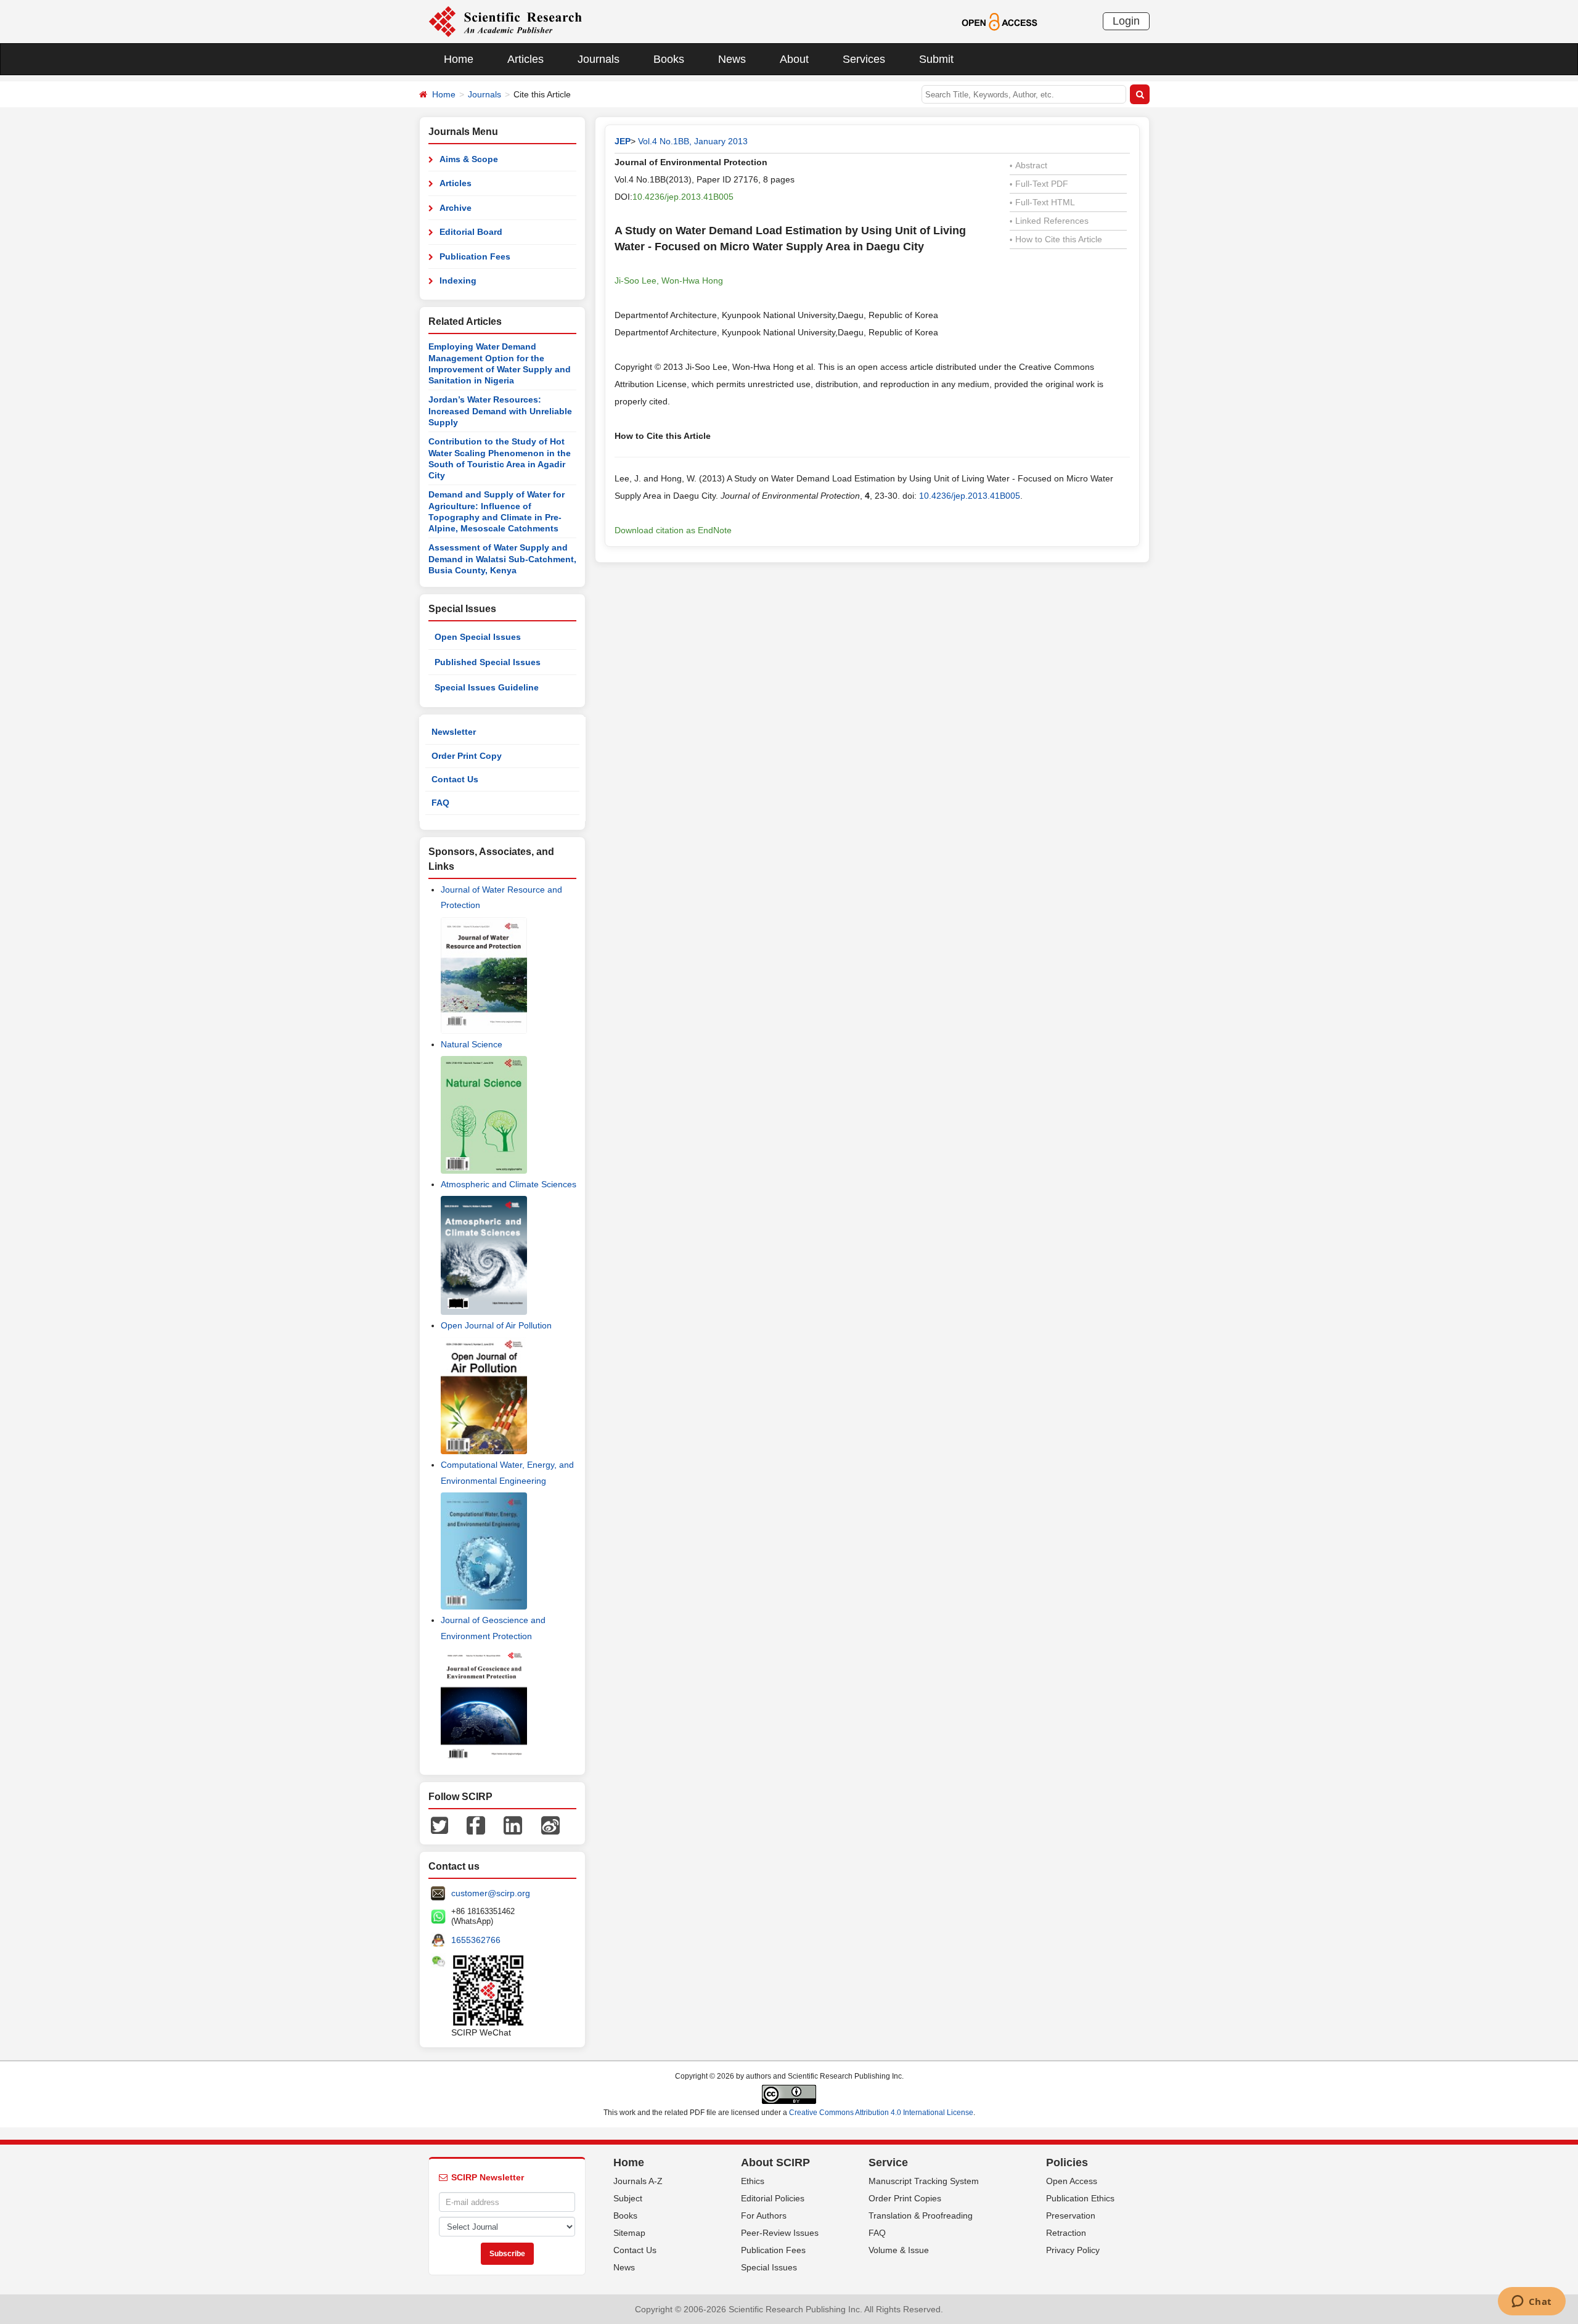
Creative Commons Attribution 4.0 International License (881, 2113)
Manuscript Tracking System (924, 2181)
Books (669, 59)
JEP (623, 141)
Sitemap (629, 2233)
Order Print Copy (467, 756)
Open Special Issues (478, 637)
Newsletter (454, 732)
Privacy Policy (1073, 2250)
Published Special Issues (488, 662)
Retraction (1066, 2233)
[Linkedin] (513, 1825)
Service (888, 2162)
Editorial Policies (773, 2198)
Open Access (1072, 2181)
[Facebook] (476, 1825)
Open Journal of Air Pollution (496, 1325)
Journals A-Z (638, 2181)
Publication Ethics (1080, 2198)
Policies (1067, 2162)
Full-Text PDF (1039, 184)
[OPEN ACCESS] (1000, 21)
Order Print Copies (905, 2198)
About (794, 59)
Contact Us (455, 779)
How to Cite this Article (1056, 239)
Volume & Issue (899, 2250)
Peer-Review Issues (780, 2233)
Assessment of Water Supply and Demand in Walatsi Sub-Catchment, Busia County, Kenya (502, 559)
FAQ (440, 803)
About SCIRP (775, 2162)
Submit (936, 59)
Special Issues (769, 2267)
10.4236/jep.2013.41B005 (683, 197)
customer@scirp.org (491, 1893)
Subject (628, 2198)
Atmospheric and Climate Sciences (509, 1184)
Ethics (753, 2181)
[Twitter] (439, 1825)
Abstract (1028, 165)
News (732, 59)
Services (864, 59)
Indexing (458, 280)
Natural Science (472, 1044)
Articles (525, 59)
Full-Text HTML (1042, 202)
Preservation (1071, 2216)
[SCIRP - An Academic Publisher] (505, 21)
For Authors (764, 2216)
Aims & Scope (469, 159)
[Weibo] (550, 1825)
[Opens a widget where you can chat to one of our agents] (1531, 2302)
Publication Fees (475, 256)
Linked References (1049, 221)
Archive (456, 208)
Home (459, 59)
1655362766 (476, 1940)
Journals (599, 59)
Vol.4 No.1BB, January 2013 (693, 141)
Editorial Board (471, 232)
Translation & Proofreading (921, 2216)
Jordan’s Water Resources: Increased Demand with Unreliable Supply (500, 411)
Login (1126, 21)
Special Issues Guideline (487, 687)
